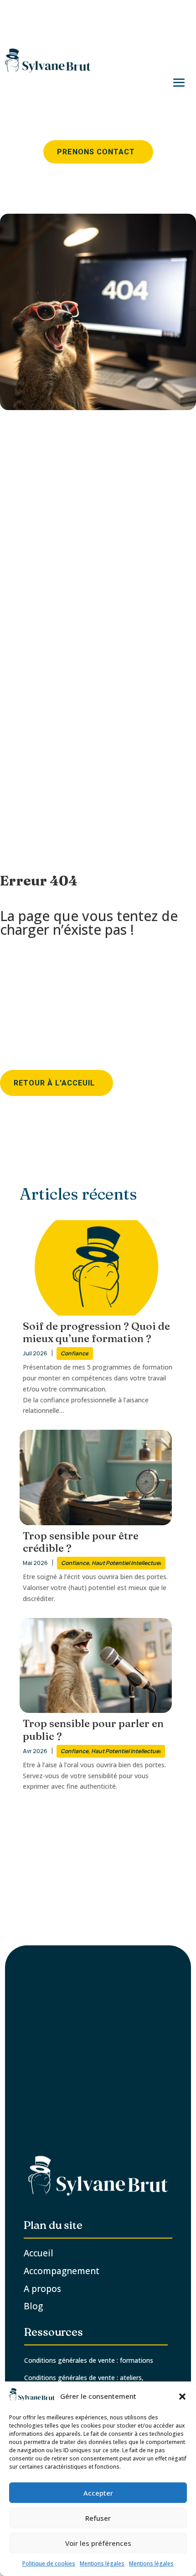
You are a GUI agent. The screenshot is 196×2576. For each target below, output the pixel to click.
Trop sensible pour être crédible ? (81, 1542)
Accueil (39, 2253)
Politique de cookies (49, 2563)
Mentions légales (102, 2563)
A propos (42, 2289)
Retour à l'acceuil (54, 1083)
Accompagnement (62, 2271)
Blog (34, 2306)
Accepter (98, 2493)
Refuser (98, 2518)
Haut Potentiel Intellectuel (126, 1563)
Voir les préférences (98, 2543)
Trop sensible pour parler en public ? (93, 1730)
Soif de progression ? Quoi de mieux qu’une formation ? (96, 1333)
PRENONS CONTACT (96, 152)
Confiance (75, 1353)
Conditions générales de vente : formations (89, 2360)
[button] (182, 2397)
